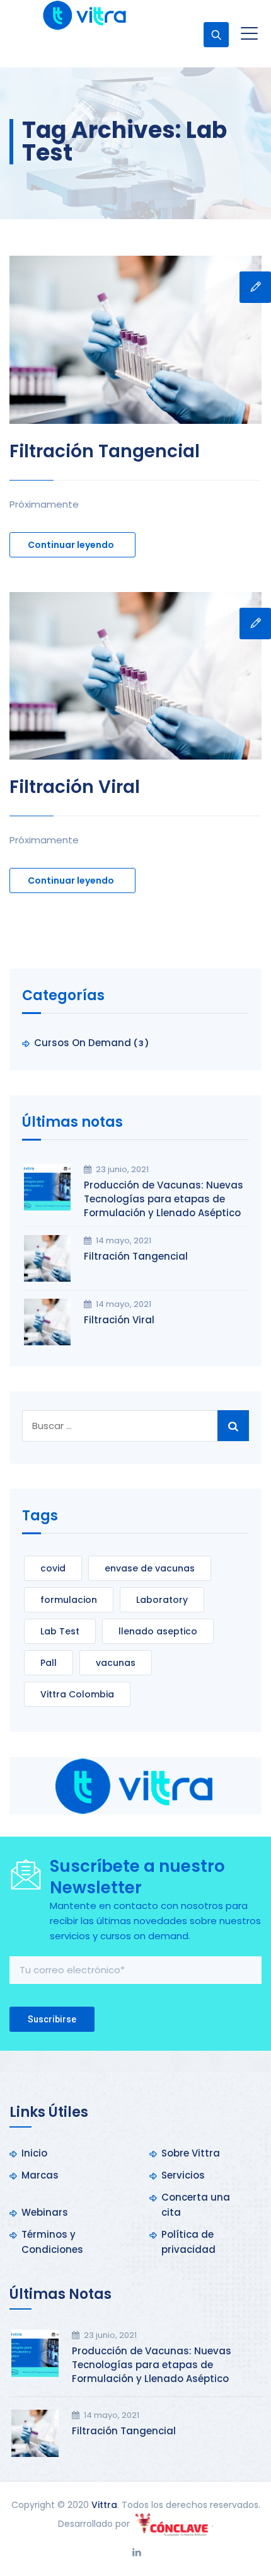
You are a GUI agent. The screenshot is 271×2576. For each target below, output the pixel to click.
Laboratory (162, 1600)
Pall (49, 1663)
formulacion (69, 1600)
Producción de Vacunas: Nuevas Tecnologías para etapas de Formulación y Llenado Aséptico (164, 1199)
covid (53, 1568)
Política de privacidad (188, 2242)
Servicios (183, 2175)
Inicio (34, 2153)
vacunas (116, 1663)
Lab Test (60, 1631)
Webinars (45, 2212)
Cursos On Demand (83, 1043)
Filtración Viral (75, 787)
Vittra (104, 2505)
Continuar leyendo (71, 545)
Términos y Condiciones (52, 2242)
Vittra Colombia (77, 1694)
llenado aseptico (158, 1631)
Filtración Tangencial (105, 451)
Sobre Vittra (191, 2153)
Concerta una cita (196, 2205)
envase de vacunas (150, 1568)
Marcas (40, 2175)
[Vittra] (84, 15)
